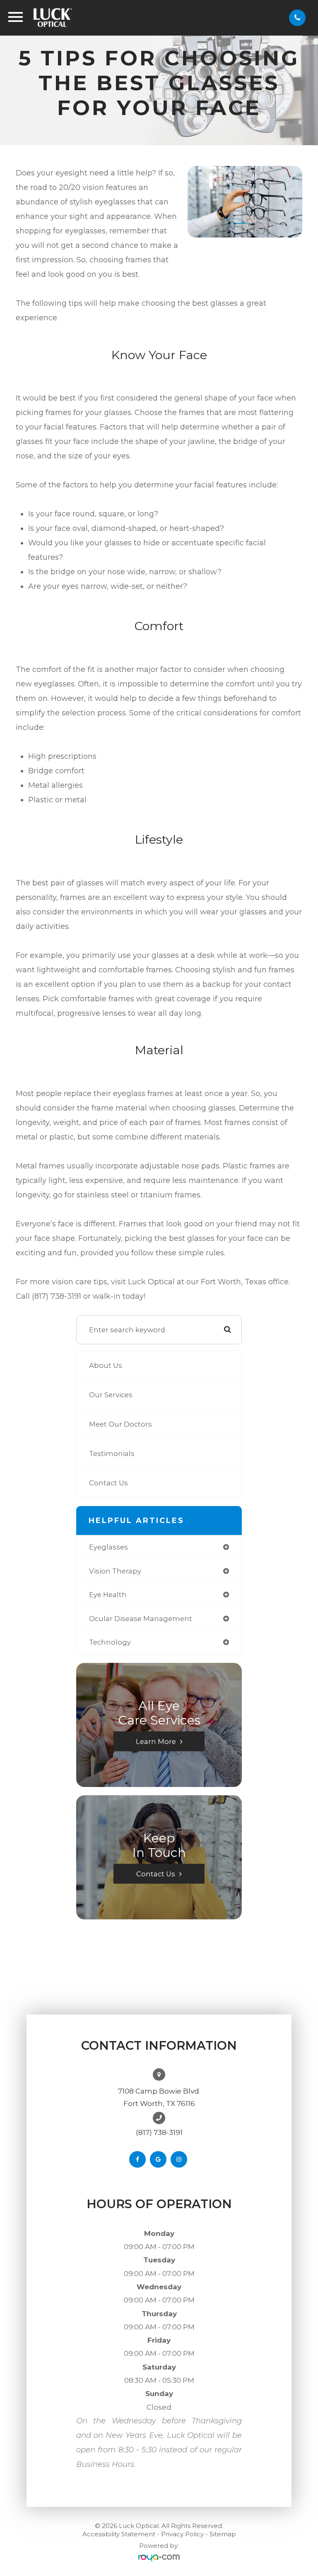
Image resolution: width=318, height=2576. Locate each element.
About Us (106, 1365)
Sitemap (223, 2534)
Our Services (111, 1395)
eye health (108, 1595)
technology (110, 1642)
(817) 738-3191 (159, 2132)
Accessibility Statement (119, 2534)
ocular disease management (141, 1619)
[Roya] (159, 2558)
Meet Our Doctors (120, 1424)
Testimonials (112, 1453)
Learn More (156, 1741)
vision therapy (115, 1571)
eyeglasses (108, 1547)
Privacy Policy (182, 2534)
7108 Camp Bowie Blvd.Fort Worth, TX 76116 (159, 2097)
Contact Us (108, 1483)
